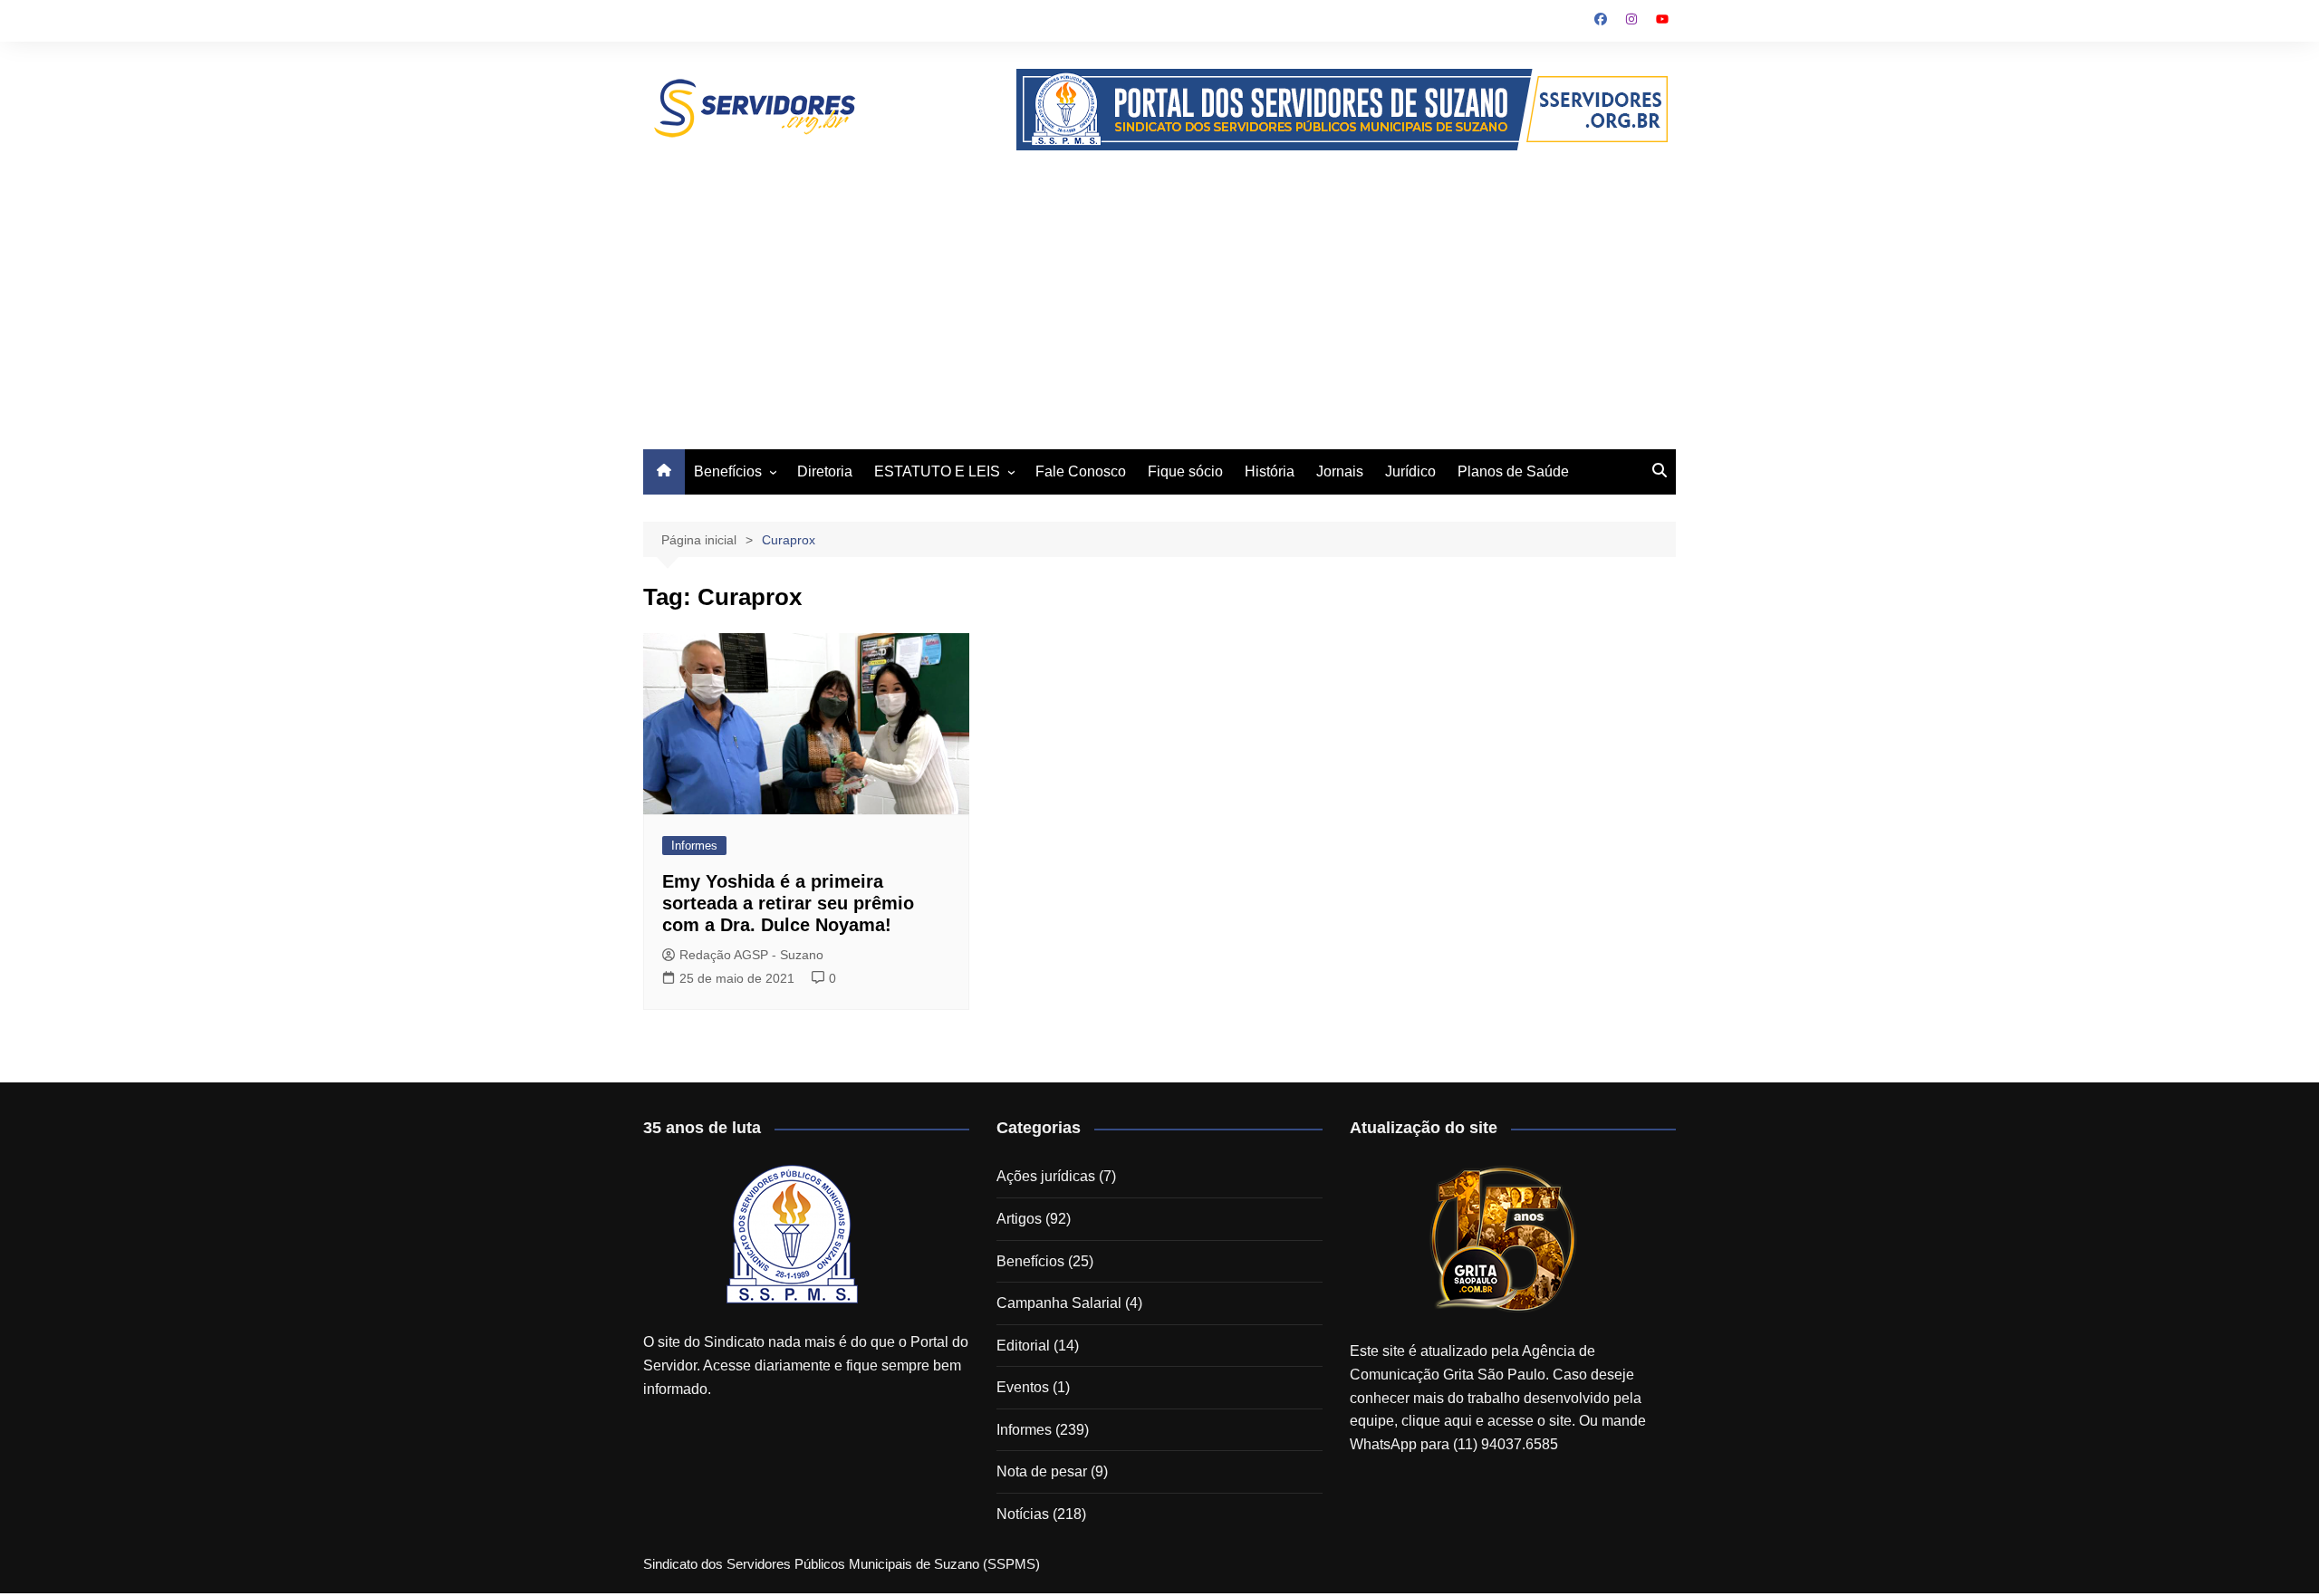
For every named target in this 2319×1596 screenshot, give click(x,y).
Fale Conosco (1081, 471)
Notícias (1023, 1514)
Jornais (1340, 471)
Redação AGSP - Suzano (751, 955)
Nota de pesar (1042, 1471)
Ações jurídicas (1046, 1176)
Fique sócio (1185, 471)
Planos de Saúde (1513, 471)
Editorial (1023, 1346)
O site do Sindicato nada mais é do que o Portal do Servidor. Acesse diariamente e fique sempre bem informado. (806, 1365)
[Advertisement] (1159, 286)
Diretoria (825, 471)
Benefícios (728, 471)
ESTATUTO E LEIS (937, 471)
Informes (694, 846)
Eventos (1023, 1387)
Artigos (1019, 1219)
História (1270, 471)
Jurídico (1410, 471)
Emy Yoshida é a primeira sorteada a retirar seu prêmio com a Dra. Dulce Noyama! (788, 903)
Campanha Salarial (1059, 1303)
